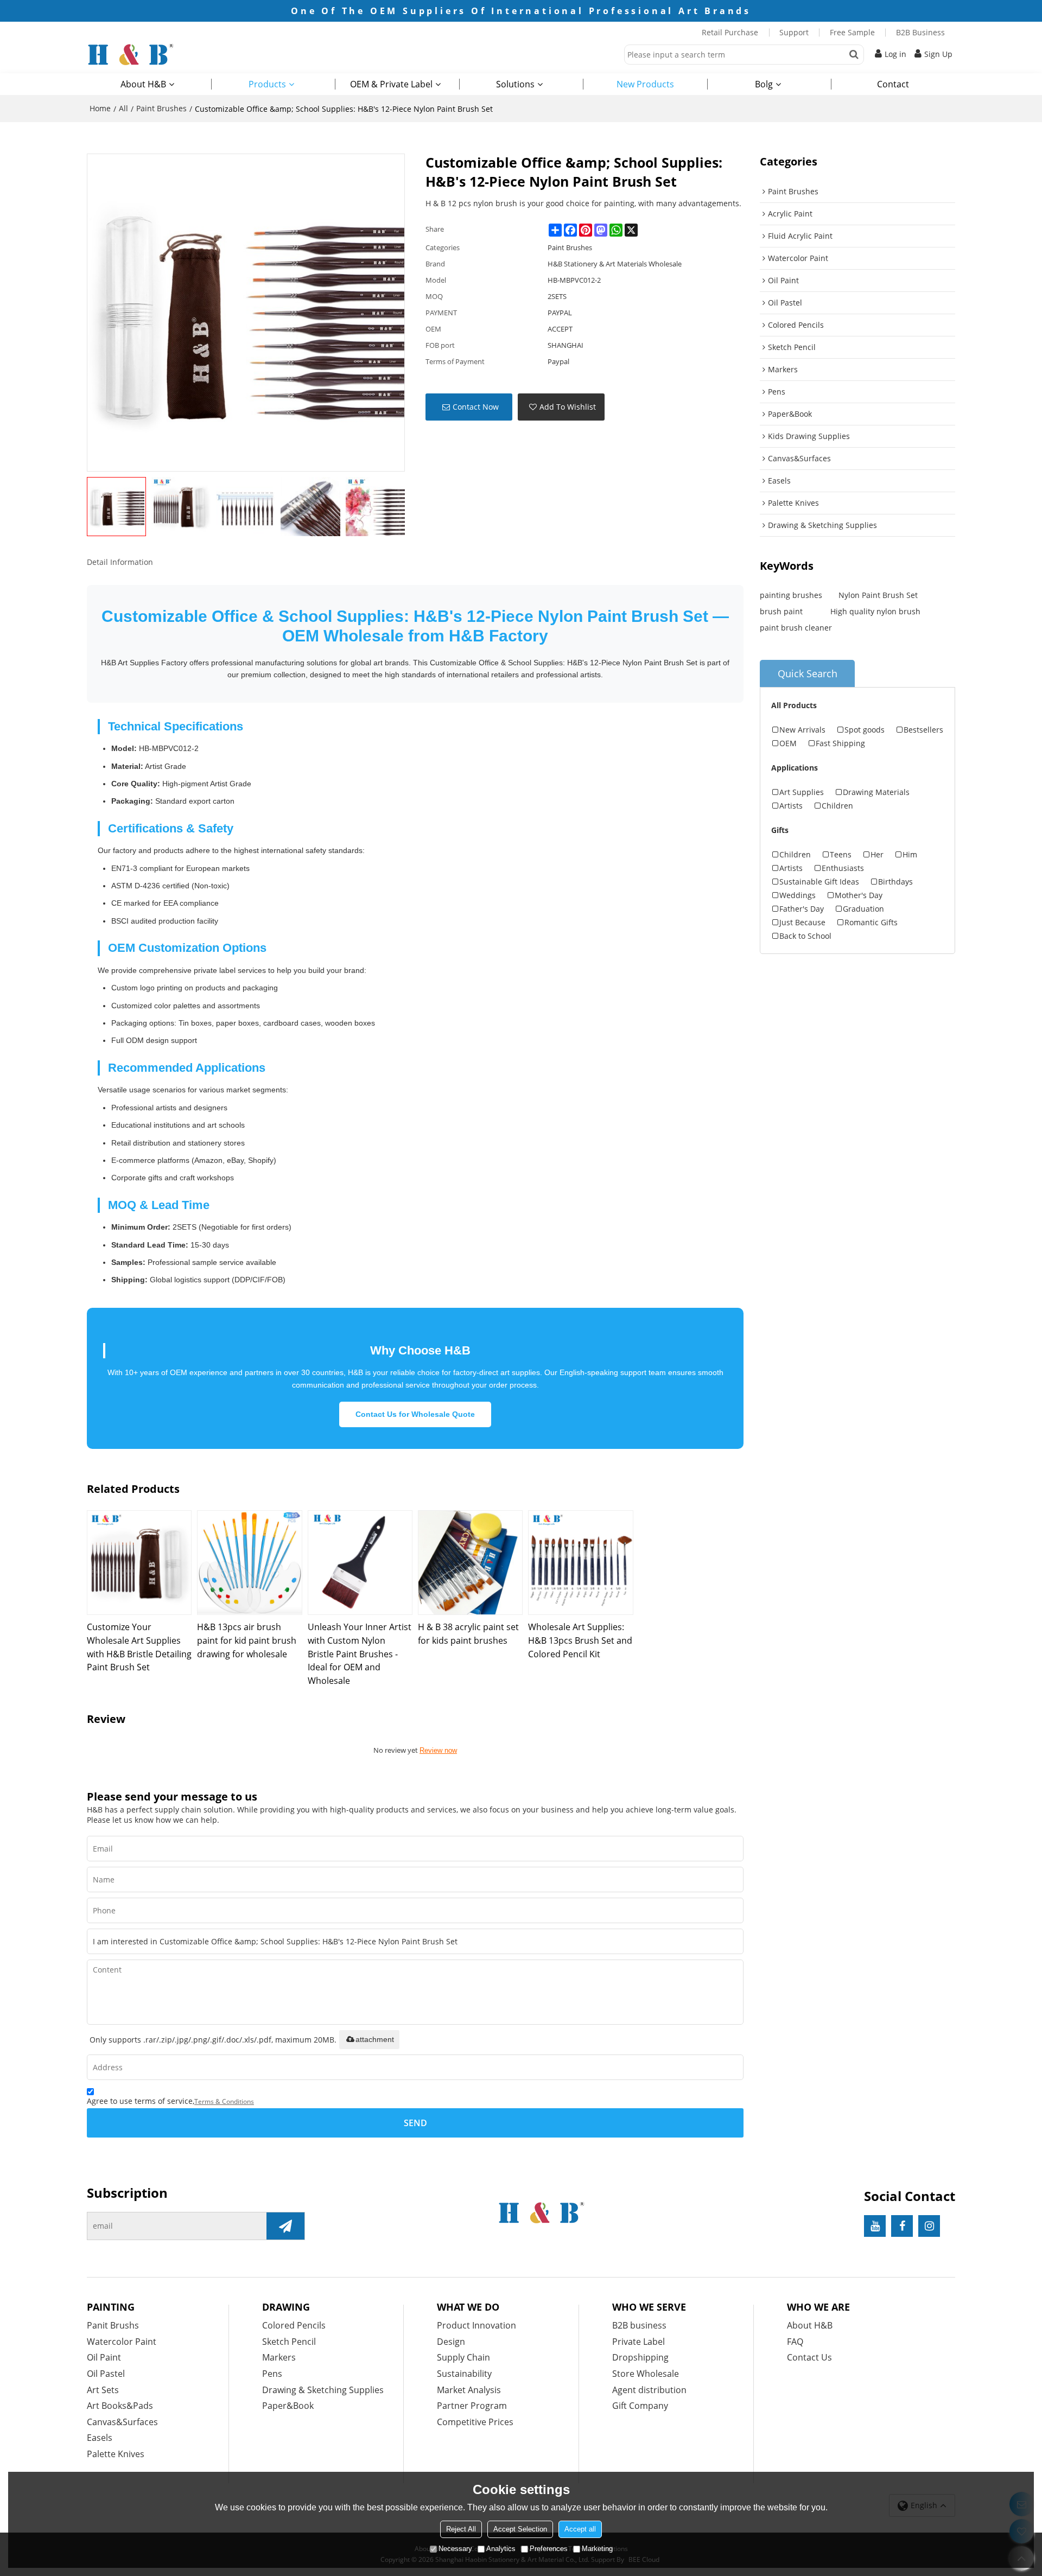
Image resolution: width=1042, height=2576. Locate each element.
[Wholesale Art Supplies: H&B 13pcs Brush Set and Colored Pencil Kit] (580, 1563)
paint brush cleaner (796, 628)
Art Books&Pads (120, 2406)
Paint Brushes (161, 108)
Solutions (515, 84)
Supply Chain (463, 2357)
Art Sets (103, 2390)
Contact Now (476, 407)
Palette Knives (116, 2454)
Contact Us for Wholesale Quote (415, 1414)
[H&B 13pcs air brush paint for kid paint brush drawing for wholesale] (249, 1563)
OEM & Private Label (391, 84)
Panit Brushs (113, 2325)
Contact (893, 84)
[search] (854, 55)
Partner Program (472, 2406)
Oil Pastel (106, 2374)
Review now (438, 1750)
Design (451, 2342)
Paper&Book (288, 2406)
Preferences (549, 2549)
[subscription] (285, 2226)
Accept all (580, 2529)
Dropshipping (640, 2357)
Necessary (455, 2549)
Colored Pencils (294, 2325)
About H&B (143, 84)
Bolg (764, 84)
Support (794, 32)
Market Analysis (469, 2390)
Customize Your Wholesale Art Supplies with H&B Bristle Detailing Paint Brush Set (139, 1647)
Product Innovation (476, 2325)
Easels (100, 2438)
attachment (375, 2039)
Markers (279, 2357)
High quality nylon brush (875, 611)
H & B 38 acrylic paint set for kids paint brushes (468, 1634)
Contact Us (809, 2357)
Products (267, 84)
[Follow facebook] (902, 2226)
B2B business (639, 2325)
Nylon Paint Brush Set (878, 595)
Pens (272, 2374)
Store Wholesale (646, 2374)
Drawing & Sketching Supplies (323, 2390)
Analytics (501, 2549)
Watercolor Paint (122, 2342)
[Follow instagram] (929, 2226)
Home (100, 108)
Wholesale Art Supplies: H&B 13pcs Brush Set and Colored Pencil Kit (580, 1640)
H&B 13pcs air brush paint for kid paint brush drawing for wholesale (247, 1640)
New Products (645, 84)
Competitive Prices (475, 2422)
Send (415, 2123)
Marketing (597, 2549)
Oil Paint (104, 2357)
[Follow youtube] (875, 2226)
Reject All (461, 2529)
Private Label (638, 2342)
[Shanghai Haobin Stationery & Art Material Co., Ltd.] (174, 54)
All (123, 108)
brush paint (781, 611)
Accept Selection (520, 2529)
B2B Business (920, 32)
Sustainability (464, 2374)
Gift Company (640, 2406)
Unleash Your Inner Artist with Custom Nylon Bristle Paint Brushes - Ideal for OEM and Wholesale (360, 1653)
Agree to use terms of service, (170, 2101)
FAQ (795, 2342)
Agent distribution (649, 2390)
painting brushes (791, 595)
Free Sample (852, 32)
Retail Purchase (730, 32)
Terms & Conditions (224, 2101)
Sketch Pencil (289, 2342)
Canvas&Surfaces (122, 2422)
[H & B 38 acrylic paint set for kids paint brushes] (470, 1563)
